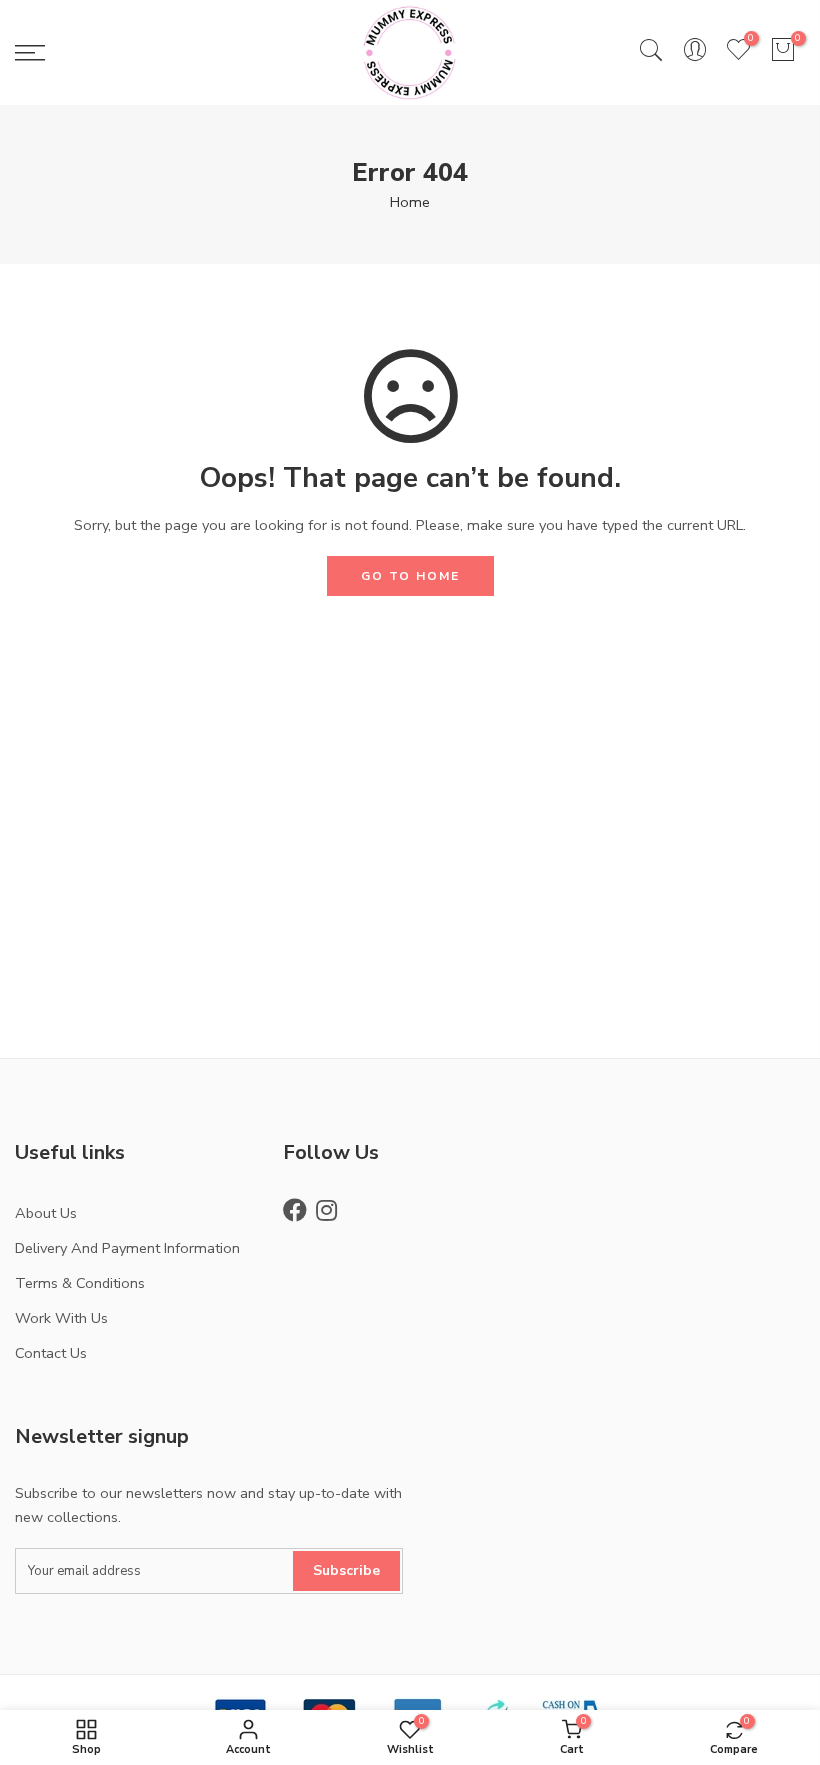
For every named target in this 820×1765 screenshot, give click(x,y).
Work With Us (61, 1318)
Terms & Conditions (80, 1283)
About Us (46, 1213)
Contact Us (51, 1353)
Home (410, 202)
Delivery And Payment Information (127, 1248)
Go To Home (410, 576)
